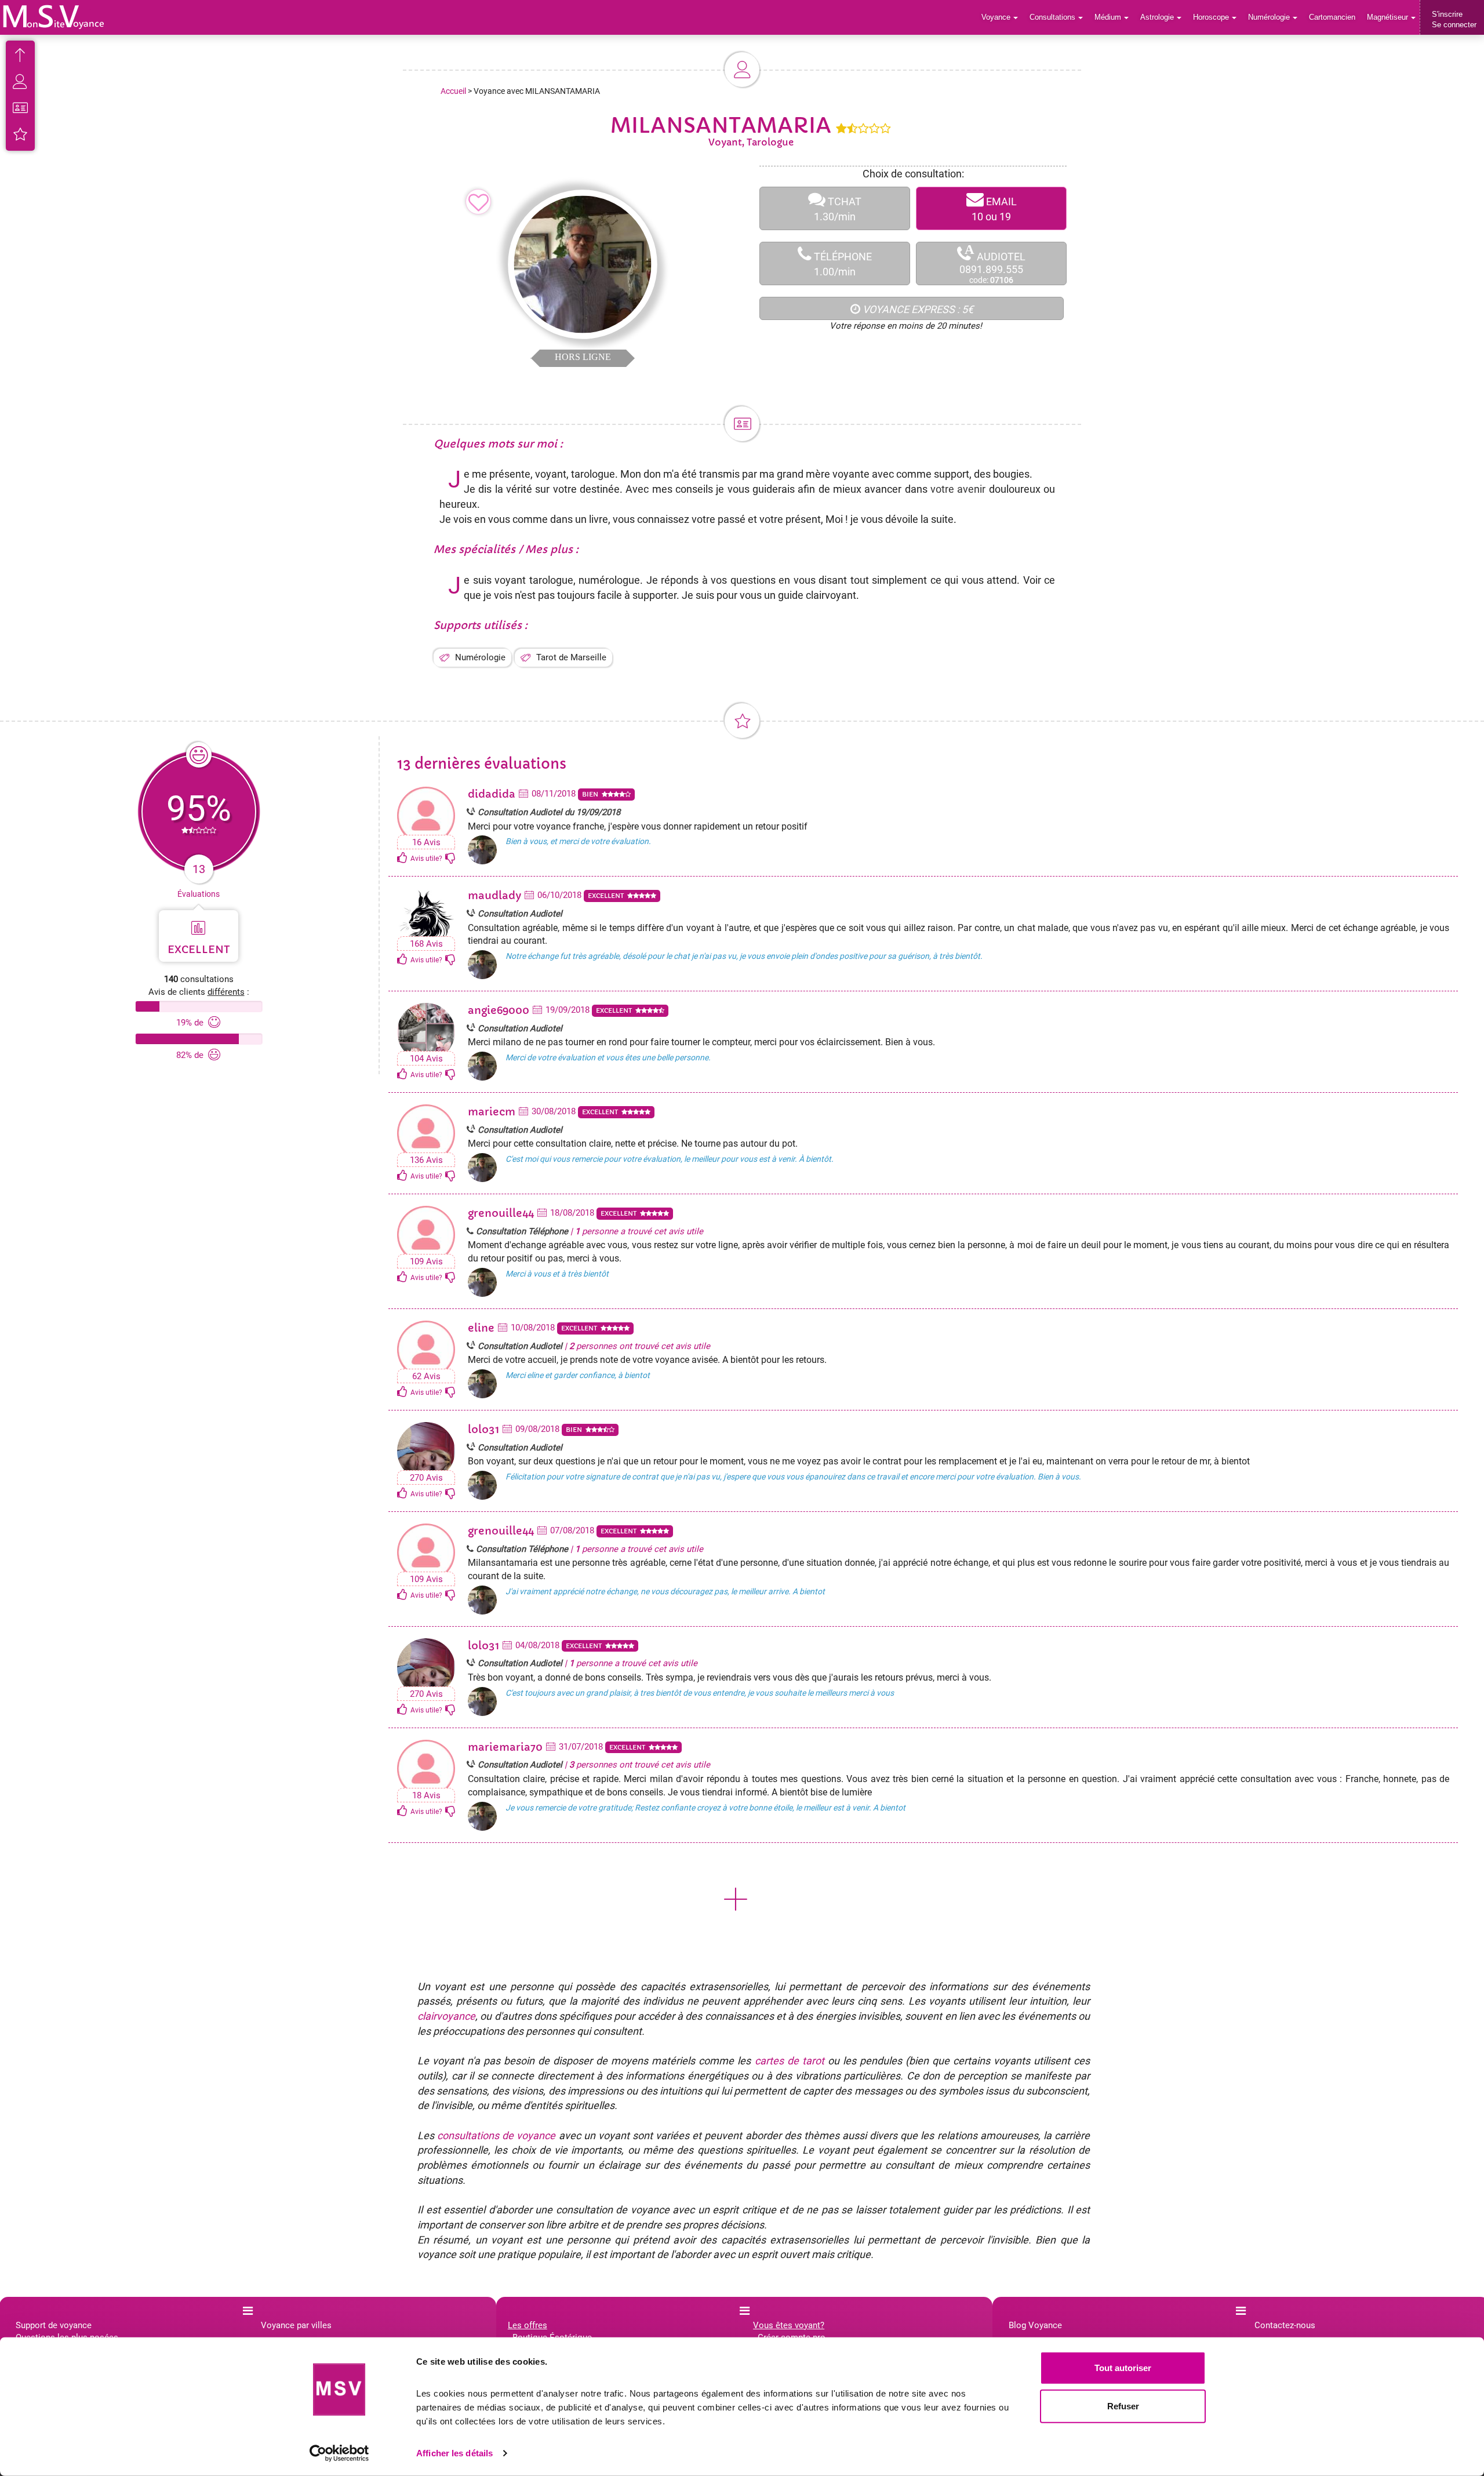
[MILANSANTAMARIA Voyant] (54, 17)
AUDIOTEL (992, 264)
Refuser (1123, 2406)
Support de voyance (54, 2325)
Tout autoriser (1123, 2368)
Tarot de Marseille (571, 657)
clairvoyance (446, 2016)
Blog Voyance (1035, 2325)
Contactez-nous (1285, 2325)
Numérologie (480, 657)
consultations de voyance (496, 2135)
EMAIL (994, 209)
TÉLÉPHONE (842, 264)
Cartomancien (1332, 17)
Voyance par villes (296, 2325)
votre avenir (958, 489)
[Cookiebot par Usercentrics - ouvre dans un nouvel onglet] (339, 2453)
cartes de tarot (790, 2061)
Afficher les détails (454, 2453)
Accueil (453, 91)
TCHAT (838, 209)
